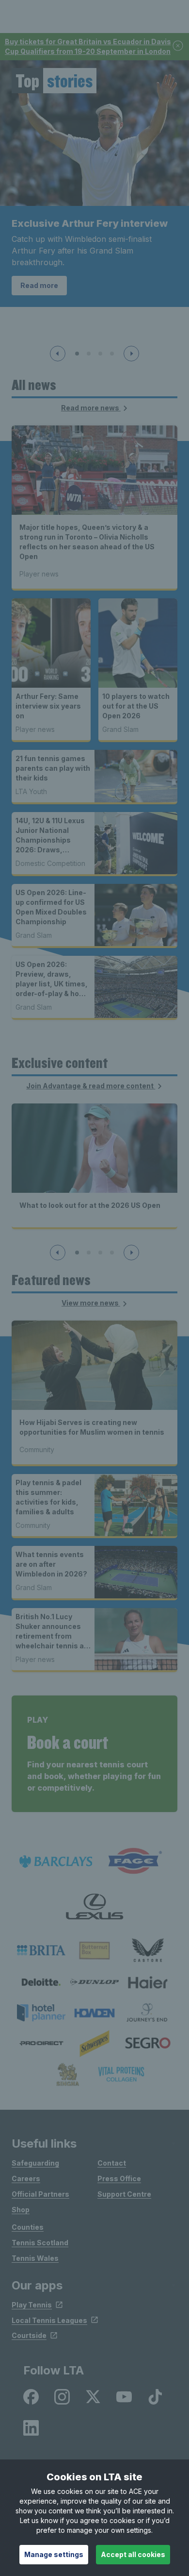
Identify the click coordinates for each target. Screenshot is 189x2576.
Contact (112, 2163)
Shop (21, 2210)
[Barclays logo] (56, 1861)
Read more (39, 285)
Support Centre (124, 2194)
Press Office (119, 2178)
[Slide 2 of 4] (89, 354)
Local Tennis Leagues (49, 2320)
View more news (91, 1303)
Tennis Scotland (40, 2243)
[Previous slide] (58, 354)
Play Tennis (32, 2305)
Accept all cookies (133, 2554)
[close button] (178, 46)
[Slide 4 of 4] (112, 354)
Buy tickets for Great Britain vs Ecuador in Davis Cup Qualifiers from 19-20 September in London (88, 46)
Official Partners (40, 2194)
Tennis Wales (35, 2258)
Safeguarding (35, 2163)
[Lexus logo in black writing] (94, 1907)
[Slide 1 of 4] (77, 354)
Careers (26, 2178)
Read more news (91, 408)
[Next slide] (131, 354)
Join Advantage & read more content (91, 1086)
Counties (28, 2227)
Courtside (29, 2335)
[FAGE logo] (133, 1861)
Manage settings (54, 2554)
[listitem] (41, 1950)
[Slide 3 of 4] (100, 354)
